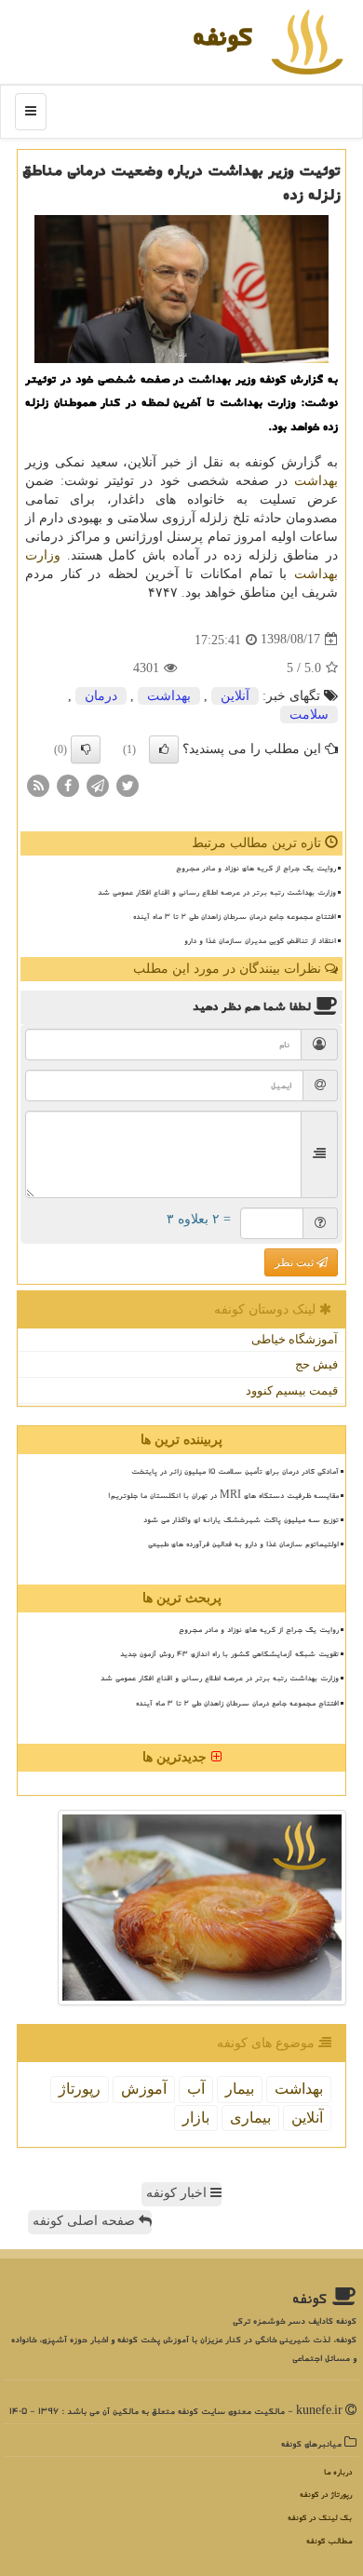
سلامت (309, 715)
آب (196, 2089)
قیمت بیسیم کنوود (292, 1390)
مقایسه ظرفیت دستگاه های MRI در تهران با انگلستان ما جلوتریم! (223, 1495)
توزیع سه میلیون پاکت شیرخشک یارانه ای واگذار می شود (241, 1519)
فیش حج (316, 1364)
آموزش (144, 2089)
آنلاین (235, 696)
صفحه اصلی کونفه (86, 2221)
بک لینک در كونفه (320, 2518)
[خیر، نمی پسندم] (86, 749)
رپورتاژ (80, 2089)
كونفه (222, 36)
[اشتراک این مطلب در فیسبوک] (68, 784)
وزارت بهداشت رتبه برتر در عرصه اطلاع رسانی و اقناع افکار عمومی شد (217, 892)
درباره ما (338, 2472)
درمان (101, 696)
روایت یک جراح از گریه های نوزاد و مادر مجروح (256, 868)
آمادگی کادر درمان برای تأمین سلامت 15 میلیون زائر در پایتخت (235, 1471)
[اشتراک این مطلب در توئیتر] (128, 784)
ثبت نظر (296, 1262)
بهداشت (316, 481)
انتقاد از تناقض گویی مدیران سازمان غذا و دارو (260, 940)
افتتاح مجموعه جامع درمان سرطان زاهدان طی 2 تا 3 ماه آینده (235, 916)
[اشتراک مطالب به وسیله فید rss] (38, 784)
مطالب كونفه (329, 2541)
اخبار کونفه (178, 2193)
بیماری (250, 2117)
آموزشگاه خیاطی (295, 1339)
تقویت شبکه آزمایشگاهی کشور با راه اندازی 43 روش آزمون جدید (229, 1653)
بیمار (240, 2089)
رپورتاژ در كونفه (326, 2495)
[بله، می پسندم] (164, 749)
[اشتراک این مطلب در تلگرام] (98, 784)
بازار (196, 2117)
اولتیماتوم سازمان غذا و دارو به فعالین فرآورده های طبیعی (243, 1544)
